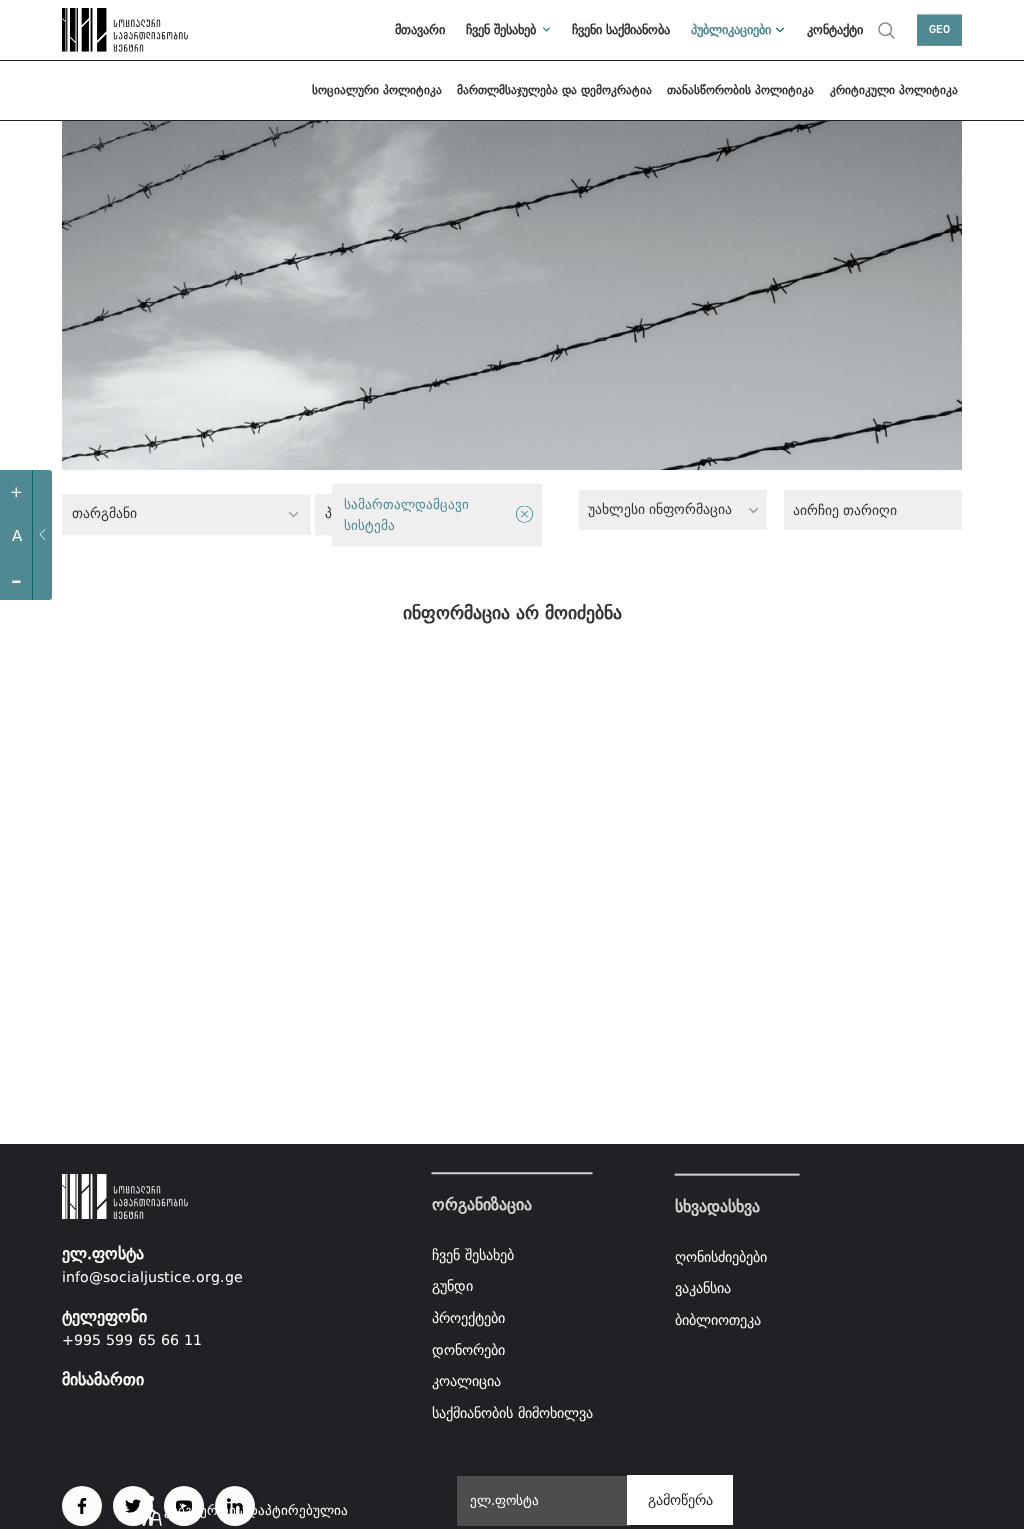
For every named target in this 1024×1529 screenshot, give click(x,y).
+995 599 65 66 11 (132, 1340)
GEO (939, 30)
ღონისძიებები (721, 1256)
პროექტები (468, 1318)
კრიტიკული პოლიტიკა (894, 90)
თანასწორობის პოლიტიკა (740, 90)
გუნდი (452, 1287)
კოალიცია (466, 1381)
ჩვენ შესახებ (501, 29)
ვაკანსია (703, 1288)
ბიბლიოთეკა (718, 1320)
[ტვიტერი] (133, 1506)
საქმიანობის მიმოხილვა (512, 1413)
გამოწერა (680, 1500)
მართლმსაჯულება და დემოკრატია (554, 90)
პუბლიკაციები (731, 29)
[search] (886, 30)
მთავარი (420, 29)
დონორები (468, 1350)
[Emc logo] (106, 30)
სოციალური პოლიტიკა (377, 90)
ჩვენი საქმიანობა (621, 29)
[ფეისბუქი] (82, 1506)
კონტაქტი (835, 29)
